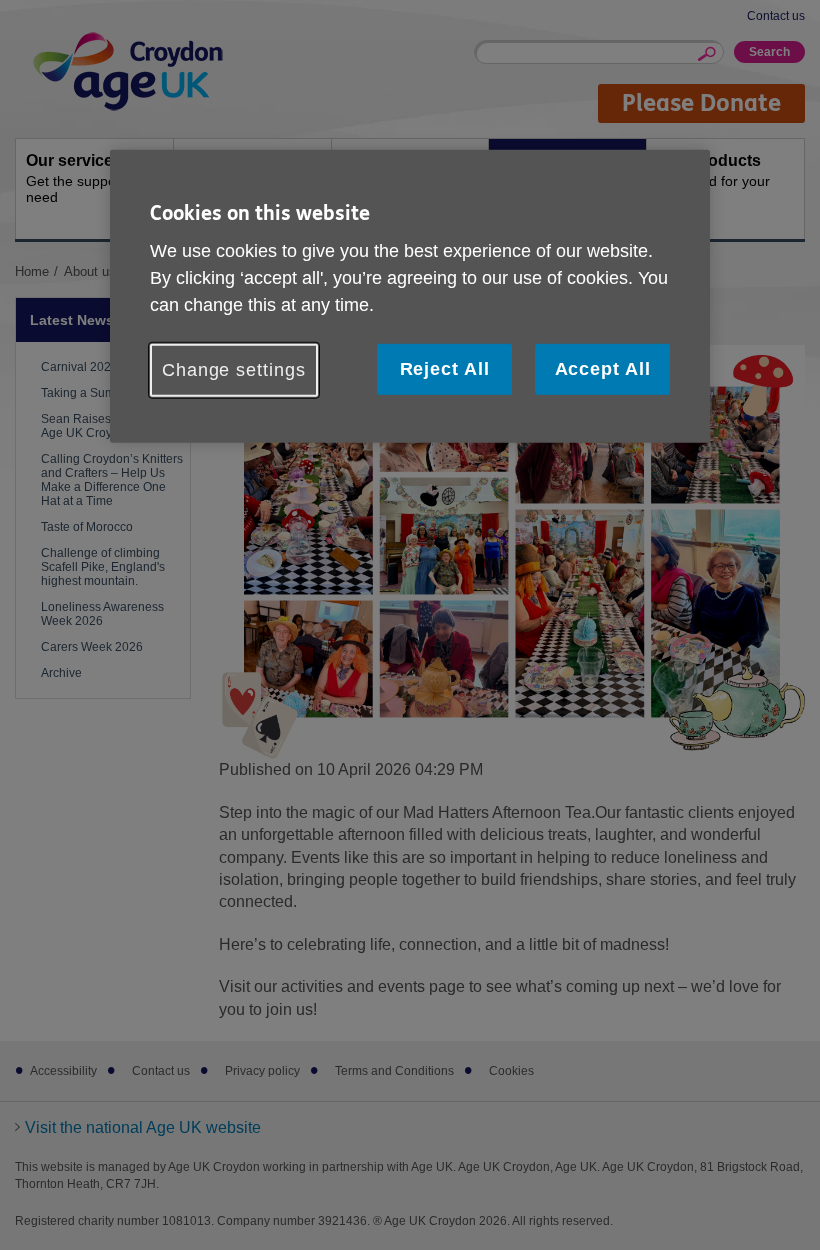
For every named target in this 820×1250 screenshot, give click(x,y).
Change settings (234, 370)
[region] (410, 296)
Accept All (603, 369)
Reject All (445, 369)
